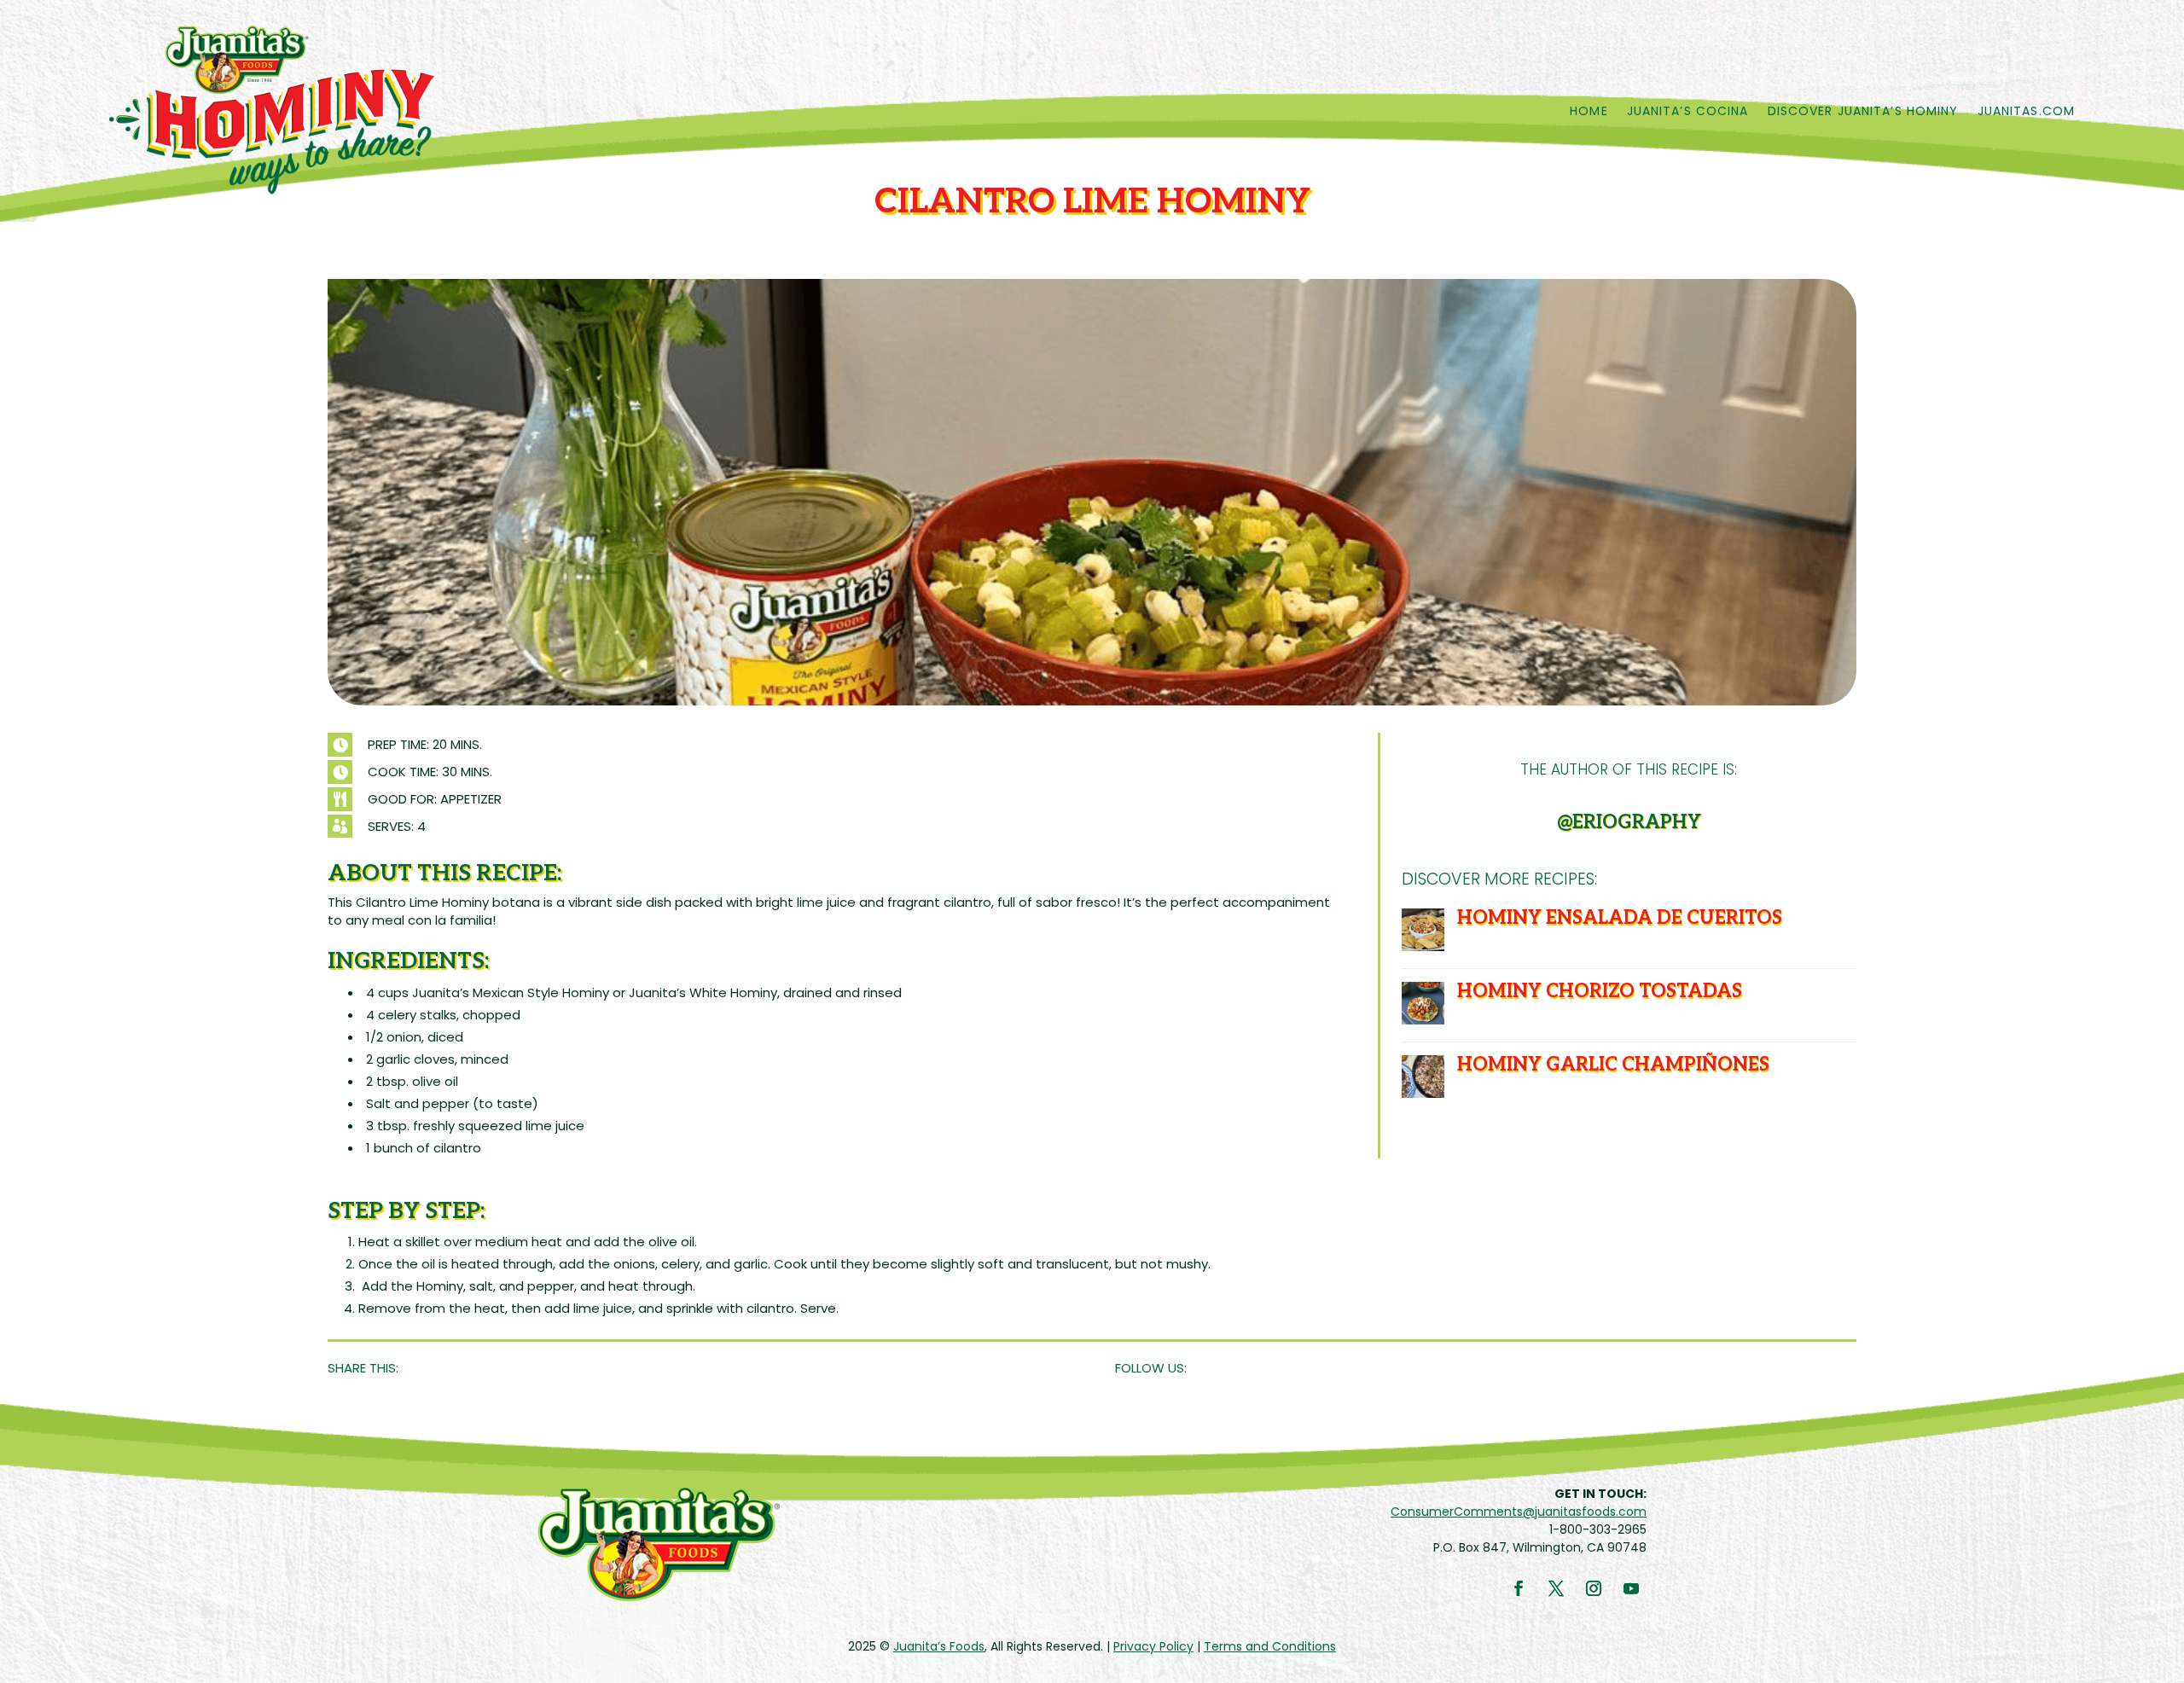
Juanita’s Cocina (1688, 111)
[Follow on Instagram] (1594, 1588)
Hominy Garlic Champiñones (1613, 1065)
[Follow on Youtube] (1631, 1588)
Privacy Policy (1153, 1646)
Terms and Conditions (1270, 1646)
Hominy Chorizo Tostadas (1600, 991)
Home (1589, 111)
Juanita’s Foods (939, 1646)
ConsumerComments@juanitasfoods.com (1519, 1512)
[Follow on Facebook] (1519, 1588)
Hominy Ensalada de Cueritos (1620, 918)
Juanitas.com (2026, 111)
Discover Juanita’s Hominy (1863, 111)
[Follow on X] (1556, 1588)
